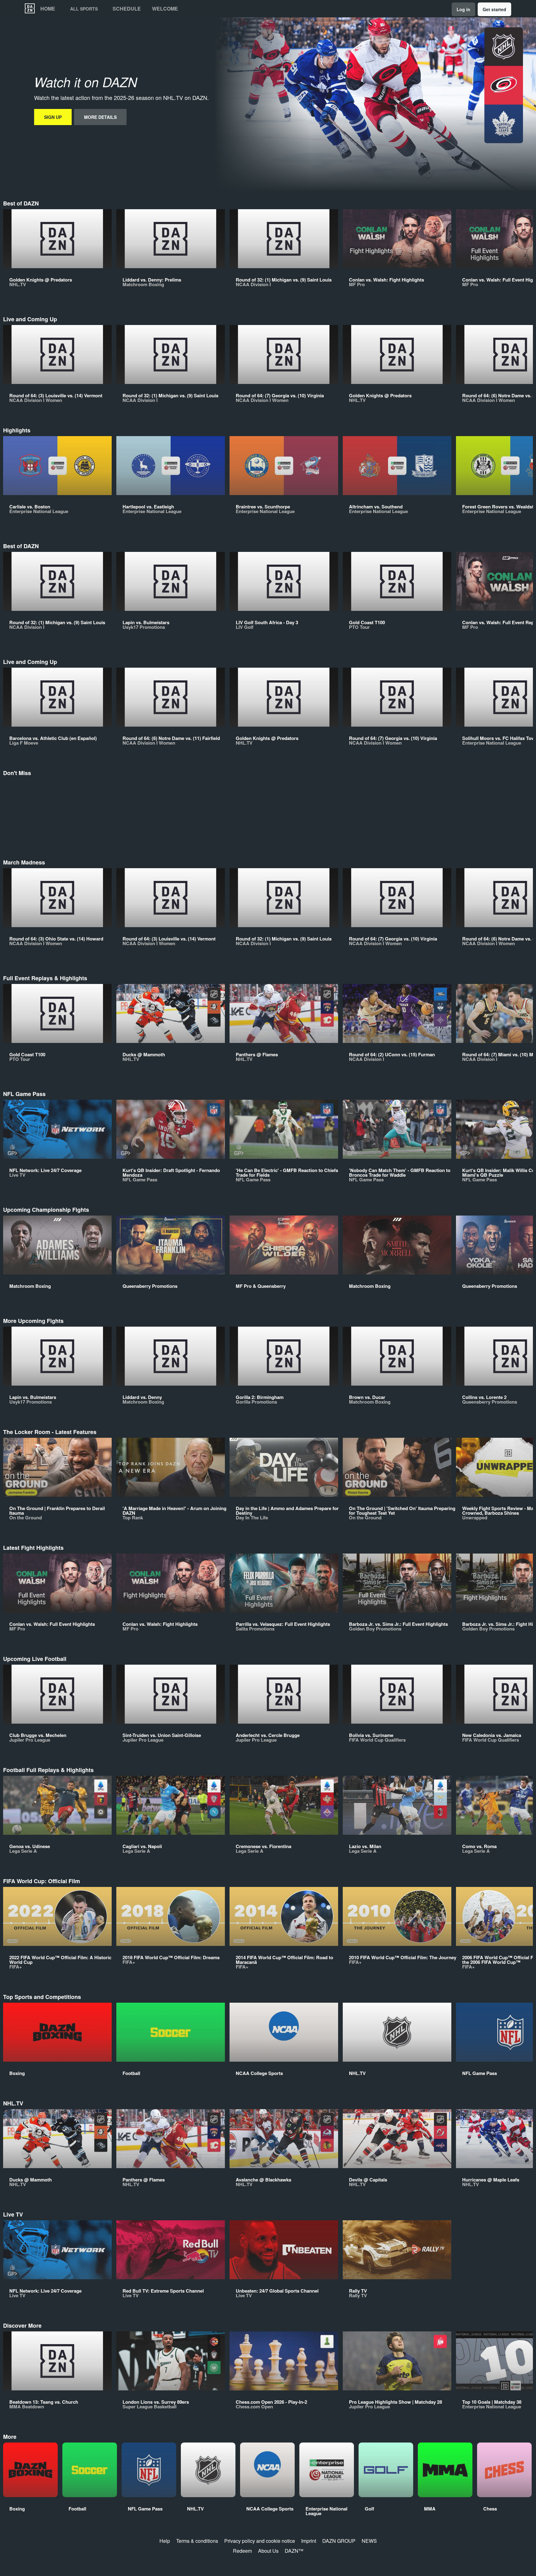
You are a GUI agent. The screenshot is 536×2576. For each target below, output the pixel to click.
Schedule (127, 9)
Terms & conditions (197, 2541)
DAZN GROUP (339, 2541)
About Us (268, 2551)
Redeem (242, 2551)
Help (165, 2541)
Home (48, 9)
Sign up (53, 117)
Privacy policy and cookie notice (260, 2541)
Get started (494, 9)
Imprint (309, 2541)
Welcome (165, 9)
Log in (463, 9)
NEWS (369, 2541)
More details (100, 117)
